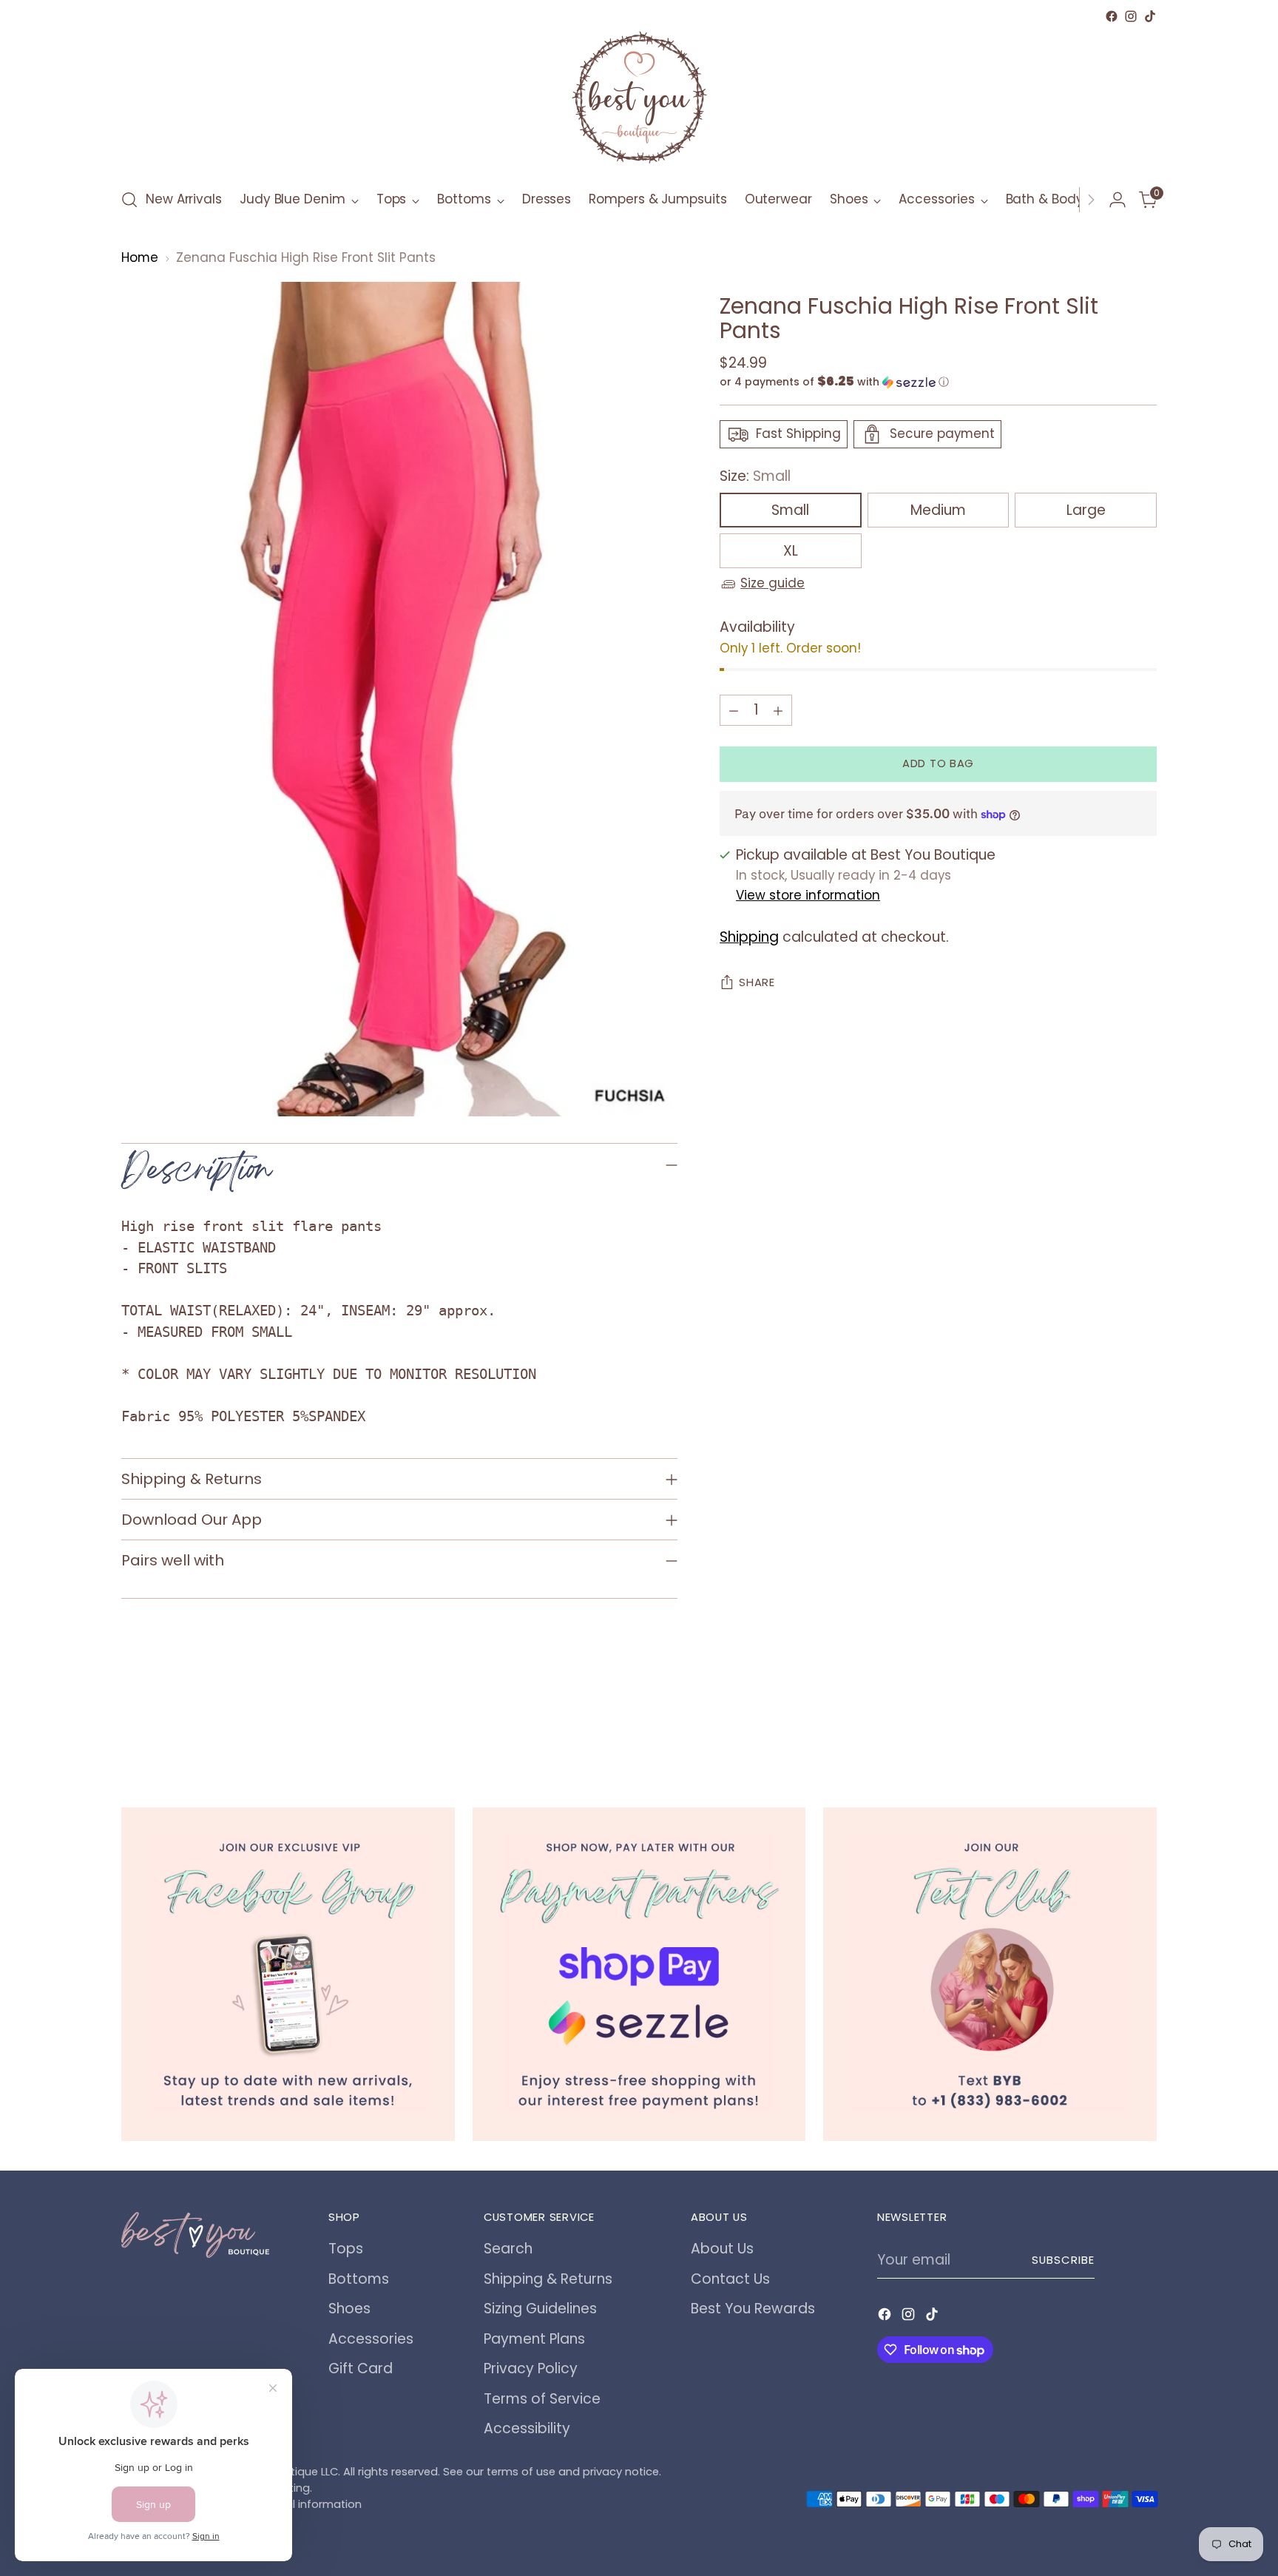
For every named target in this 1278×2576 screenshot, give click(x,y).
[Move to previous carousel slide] (1110, 1727)
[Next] (1091, 200)
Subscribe (1063, 2260)
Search (508, 2249)
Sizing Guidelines (540, 2309)
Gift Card (361, 2368)
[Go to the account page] (1118, 200)
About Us (722, 2249)
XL (791, 552)
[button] (938, 382)
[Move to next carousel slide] (1144, 1727)
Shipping (749, 937)
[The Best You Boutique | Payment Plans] (639, 1974)
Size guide (772, 584)
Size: (755, 476)
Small (790, 511)
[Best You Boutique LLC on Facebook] (1112, 16)
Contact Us (730, 2279)
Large (1086, 511)
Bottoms (359, 2279)
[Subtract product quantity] (734, 710)
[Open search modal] (129, 200)
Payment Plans (534, 2339)
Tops (346, 2249)
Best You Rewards (753, 2309)
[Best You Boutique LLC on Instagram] (1131, 16)
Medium (938, 511)
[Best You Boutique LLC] (639, 101)
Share (757, 983)
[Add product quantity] (778, 710)
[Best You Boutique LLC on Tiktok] (1150, 16)
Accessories (371, 2339)
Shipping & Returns (548, 2279)
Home (140, 257)
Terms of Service (542, 2399)
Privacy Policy (531, 2368)
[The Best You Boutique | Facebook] (288, 1974)
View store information (808, 895)
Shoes (349, 2309)
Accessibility (527, 2428)
